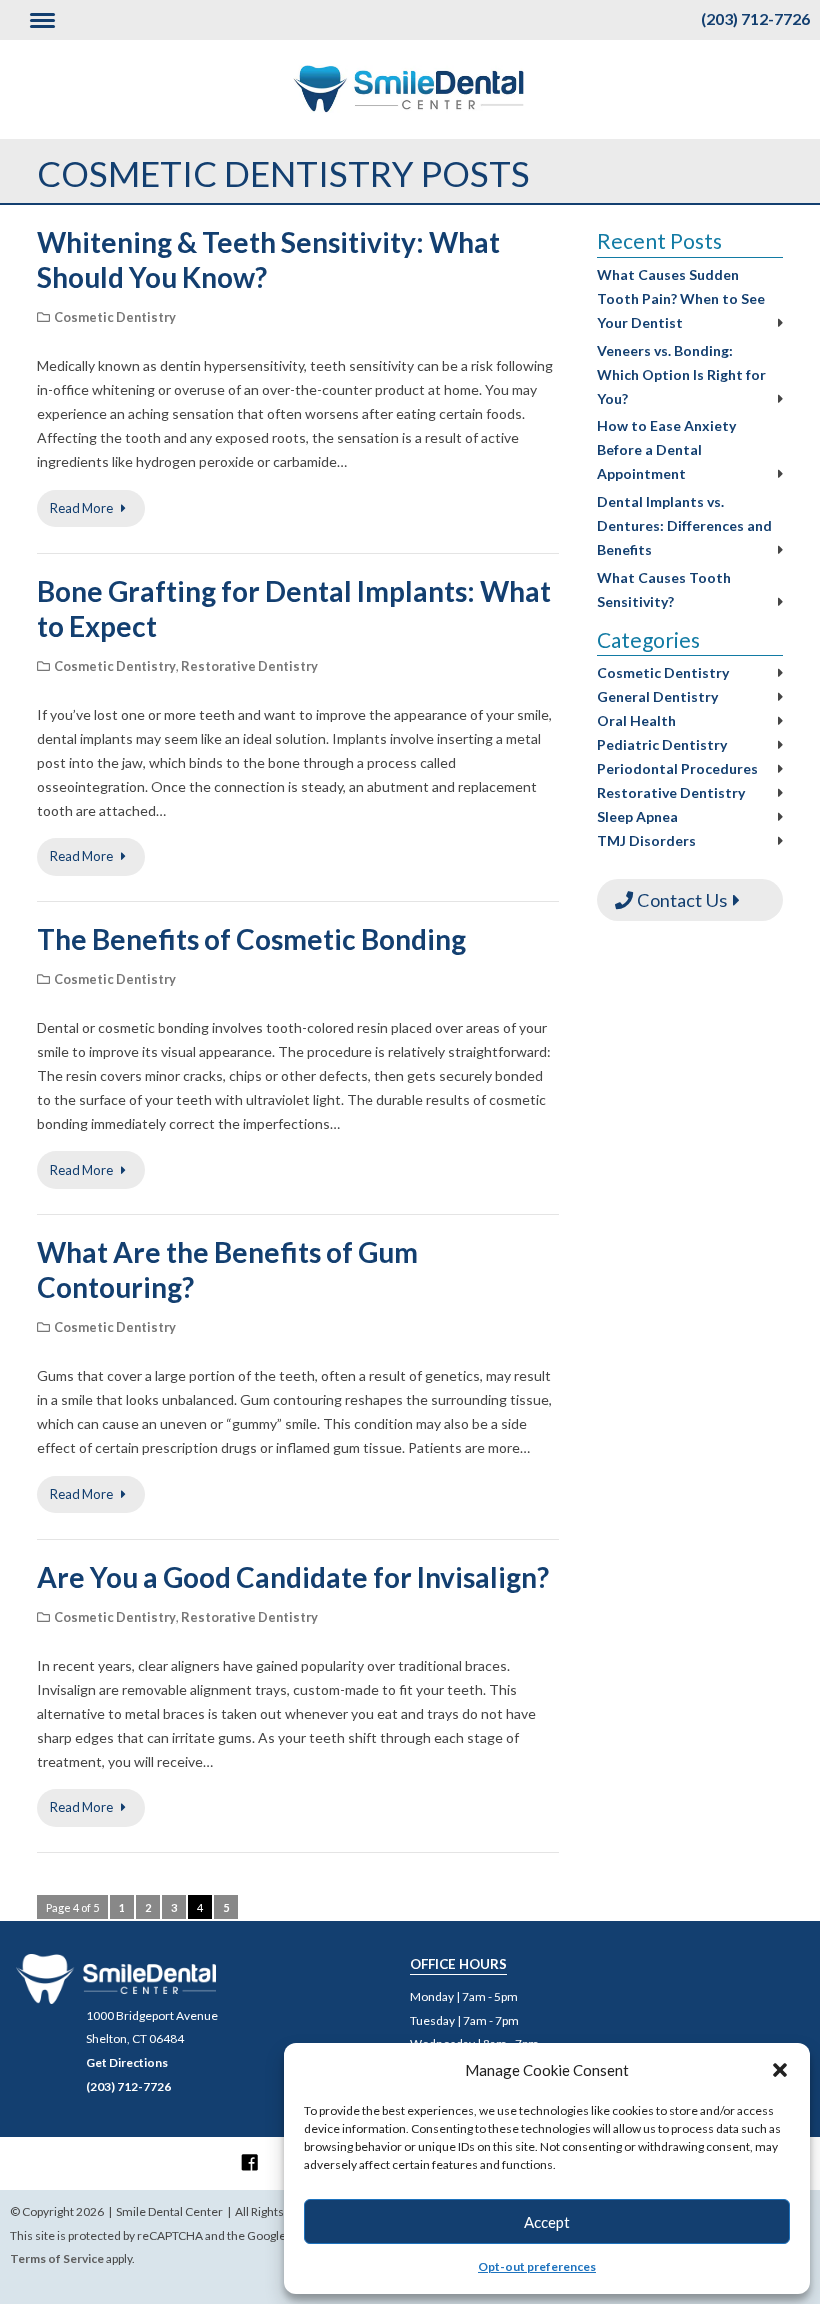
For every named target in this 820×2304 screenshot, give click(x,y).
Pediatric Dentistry (662, 744)
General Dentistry (657, 696)
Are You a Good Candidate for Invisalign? (293, 1577)
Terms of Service (57, 2258)
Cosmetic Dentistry (115, 317)
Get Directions (127, 2062)
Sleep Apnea (637, 816)
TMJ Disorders (646, 840)
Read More (82, 508)
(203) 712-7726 (755, 18)
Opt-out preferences (537, 2266)
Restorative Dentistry (249, 666)
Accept (547, 2222)
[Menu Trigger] (42, 20)
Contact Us (680, 900)
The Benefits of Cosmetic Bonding (251, 939)
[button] (780, 2070)
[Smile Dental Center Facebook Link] (250, 2162)
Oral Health (636, 720)
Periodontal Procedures (677, 768)
